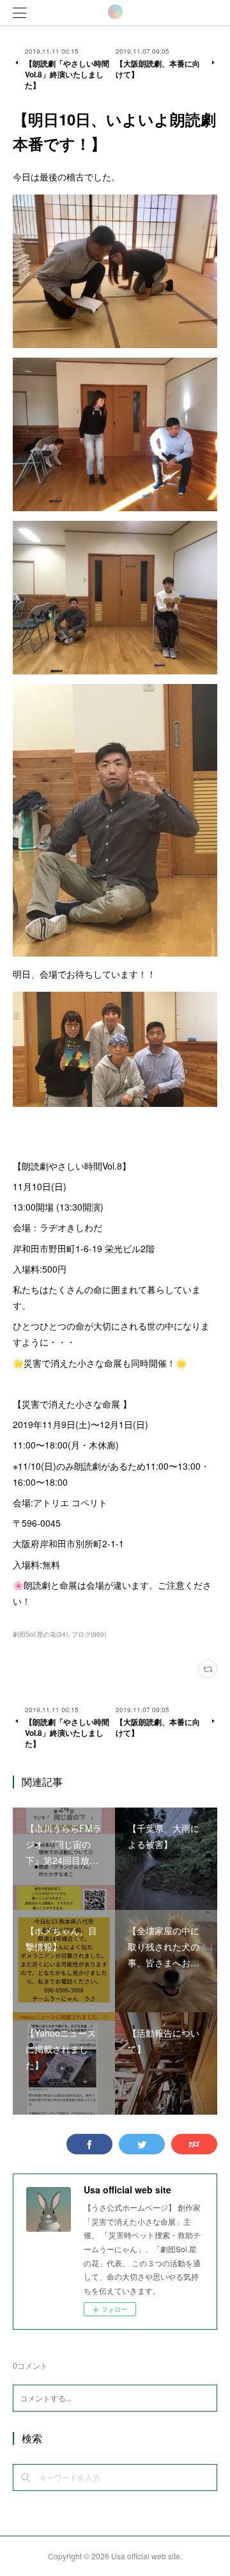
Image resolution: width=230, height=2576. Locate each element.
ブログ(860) (89, 1634)
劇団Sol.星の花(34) (40, 1634)
